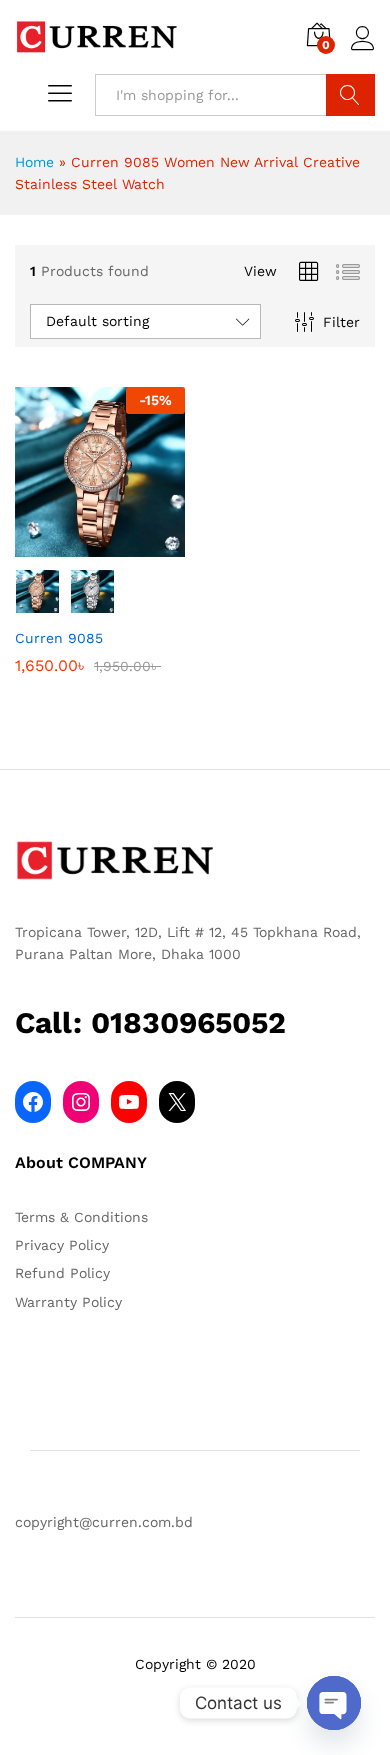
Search (350, 95)
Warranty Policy (68, 1302)
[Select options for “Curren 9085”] (77, 545)
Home (34, 162)
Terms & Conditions (81, 1217)
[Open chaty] (334, 1703)
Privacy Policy (62, 1245)
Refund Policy (62, 1273)
